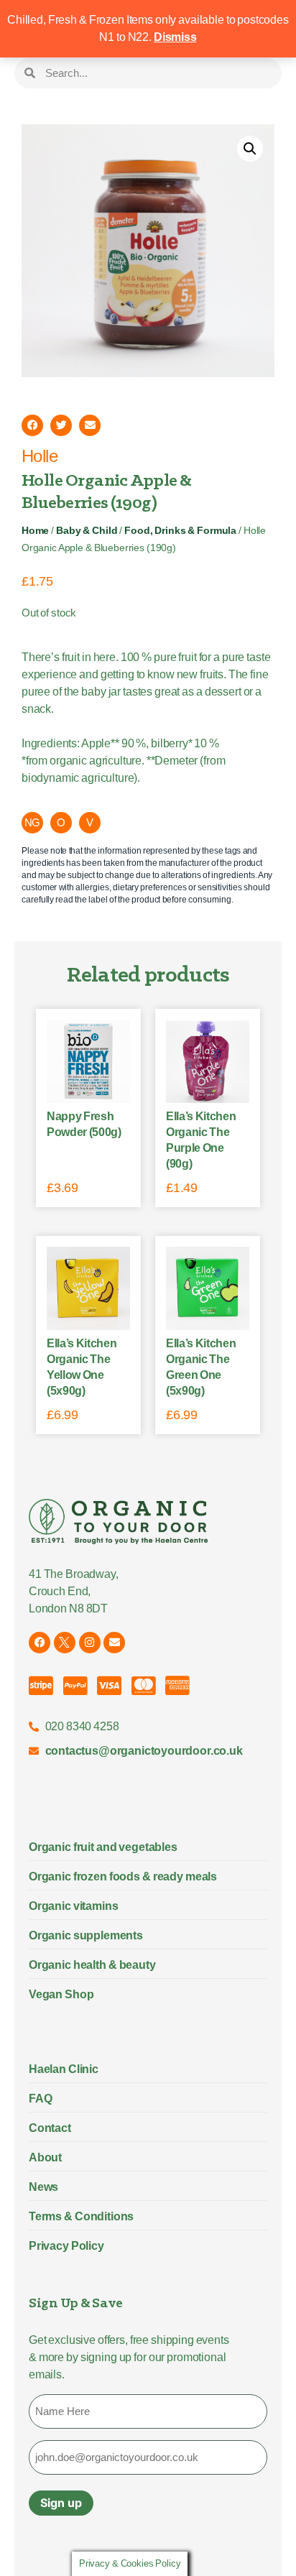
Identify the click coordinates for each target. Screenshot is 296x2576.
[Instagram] (90, 1643)
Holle (40, 456)
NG (33, 822)
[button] (250, 149)
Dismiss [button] (175, 37)
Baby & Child (87, 531)
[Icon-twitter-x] (65, 1643)
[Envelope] (114, 1643)
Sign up (61, 2503)
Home (35, 531)
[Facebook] (40, 1643)
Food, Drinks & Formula (180, 531)
